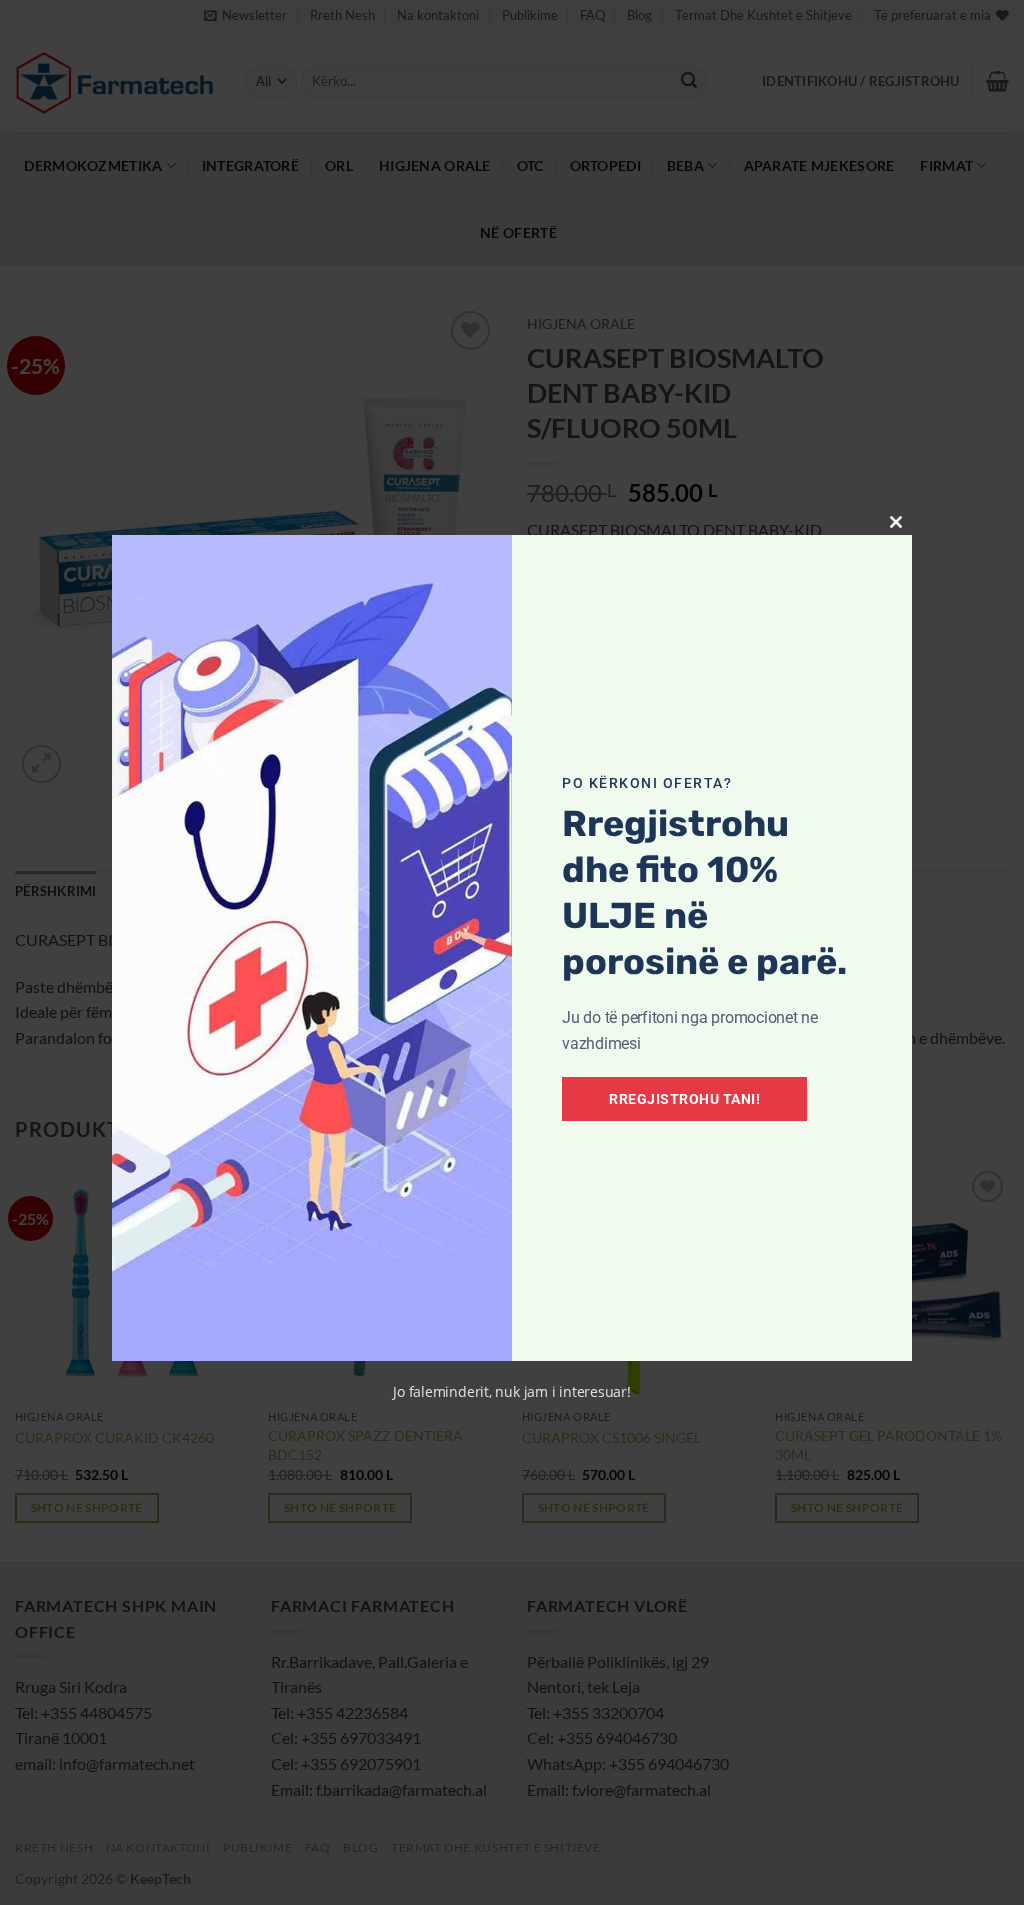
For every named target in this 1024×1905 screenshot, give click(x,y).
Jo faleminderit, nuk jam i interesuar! (512, 1391)
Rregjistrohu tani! (684, 1099)
